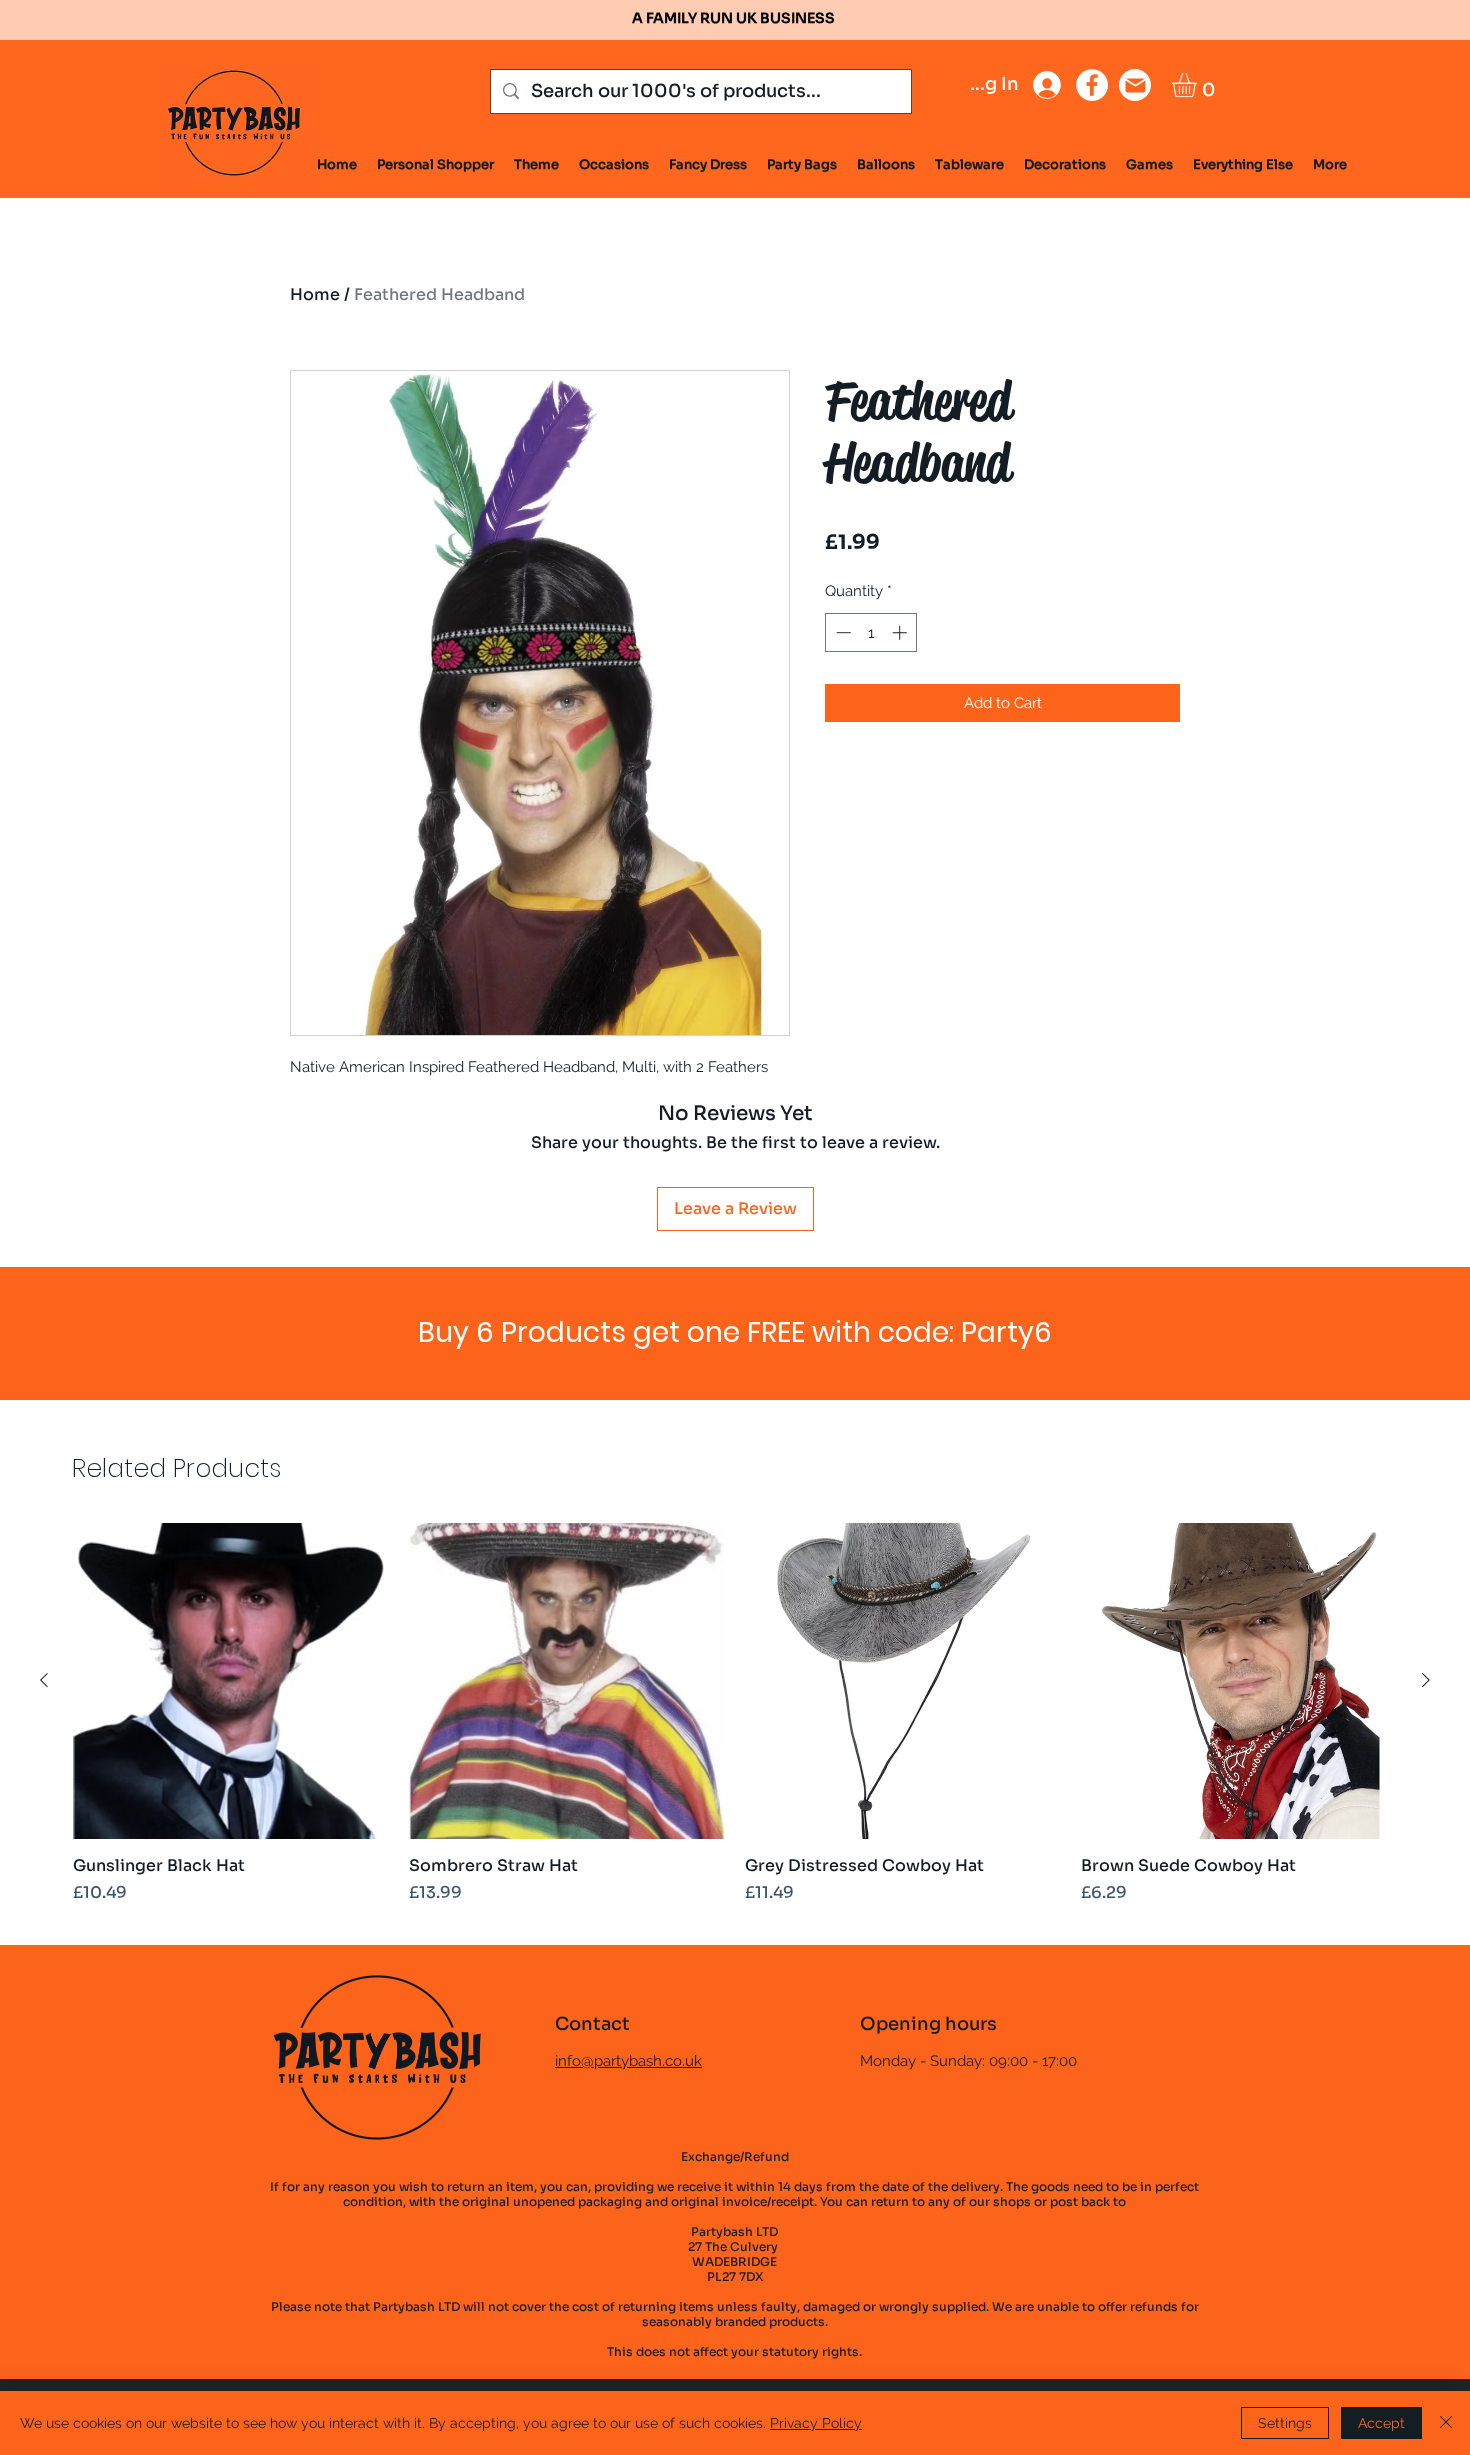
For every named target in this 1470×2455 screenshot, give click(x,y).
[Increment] (901, 632)
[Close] (1446, 2423)
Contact (592, 2024)
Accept (1381, 2423)
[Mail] (1135, 85)
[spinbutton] (871, 632)
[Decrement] (841, 632)
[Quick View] (231, 1681)
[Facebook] (1092, 85)
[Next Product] (1426, 1680)
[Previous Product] (44, 1680)
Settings (1285, 2423)
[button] (1198, 85)
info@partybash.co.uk (628, 2061)
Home (315, 294)
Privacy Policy (816, 2423)
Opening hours (928, 2024)
